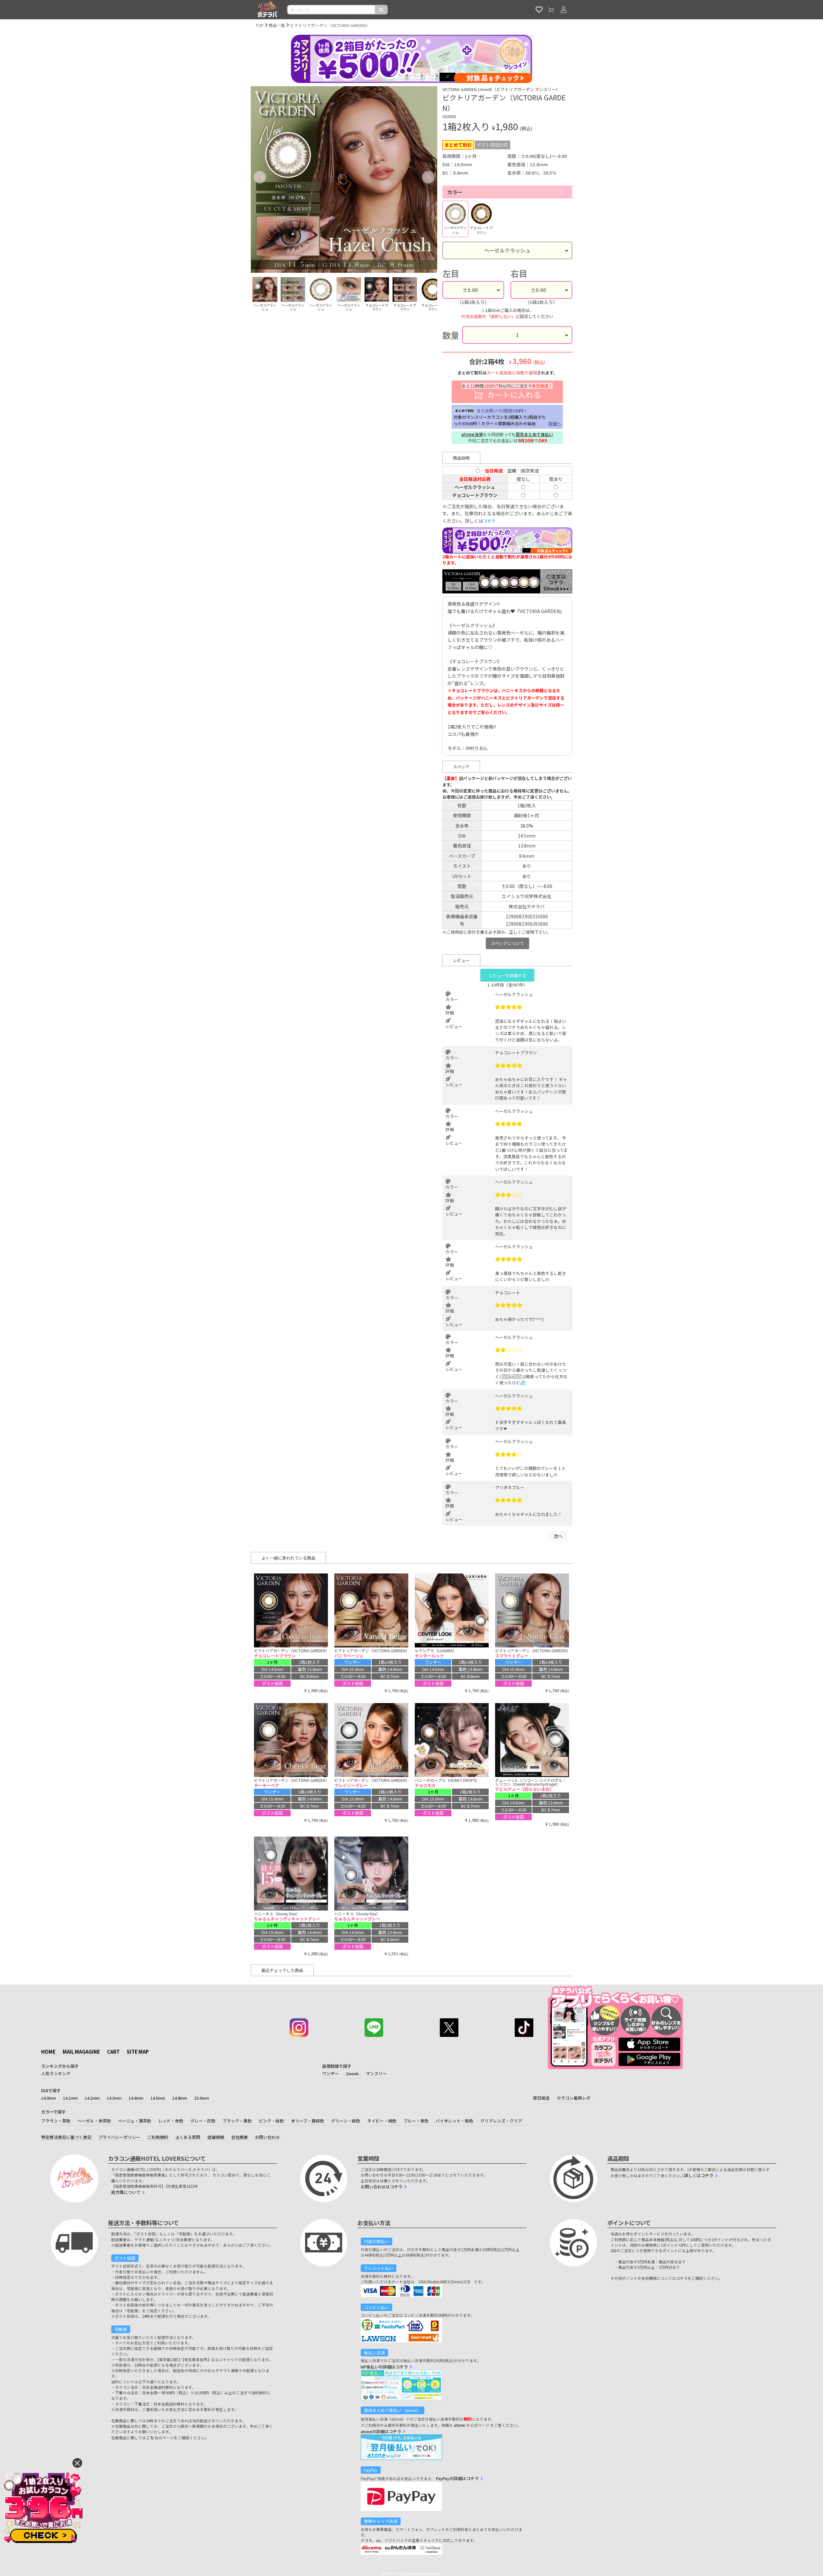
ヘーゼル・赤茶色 (94, 2121)
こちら (152, 2438)
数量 (451, 335)
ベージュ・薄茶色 (135, 2121)
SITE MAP (138, 2052)
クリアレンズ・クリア (501, 2121)
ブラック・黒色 (237, 2121)
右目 (519, 273)
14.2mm (92, 2098)
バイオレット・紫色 (454, 2121)
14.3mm (114, 2098)
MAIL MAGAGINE (81, 2052)
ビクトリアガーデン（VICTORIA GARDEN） (330, 25)
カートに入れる (507, 391)
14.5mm (158, 2098)
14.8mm (180, 2098)
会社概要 (240, 2137)
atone (460, 2425)
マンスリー (376, 2073)
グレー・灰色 (203, 2121)
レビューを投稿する (507, 975)
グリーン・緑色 (346, 2121)
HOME (48, 2052)
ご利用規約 (158, 2137)
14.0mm (49, 2098)
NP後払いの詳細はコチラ (384, 2367)
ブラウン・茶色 (56, 2121)
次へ (558, 1536)
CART (113, 2052)
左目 (451, 273)
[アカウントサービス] (564, 10)
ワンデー (330, 2073)
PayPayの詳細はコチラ (457, 2478)
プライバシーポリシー (119, 2137)
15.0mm (202, 2098)
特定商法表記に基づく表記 (66, 2137)
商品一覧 (277, 25)
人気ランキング (56, 2073)
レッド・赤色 (171, 2121)
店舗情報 (216, 2137)
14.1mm (70, 2098)
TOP (260, 25)
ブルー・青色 (416, 2121)
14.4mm (136, 2098)
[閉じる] (77, 2463)
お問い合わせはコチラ (382, 2187)
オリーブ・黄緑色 (307, 2121)
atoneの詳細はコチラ (381, 2431)
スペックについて (507, 943)
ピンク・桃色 (271, 2121)
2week (352, 2073)
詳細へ (555, 423)
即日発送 (541, 2098)
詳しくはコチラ (699, 2175)
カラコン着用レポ (574, 2098)
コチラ (489, 521)
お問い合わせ (267, 2137)
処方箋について (126, 2192)
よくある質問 (188, 2137)
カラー (455, 192)
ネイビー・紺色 (382, 2121)
